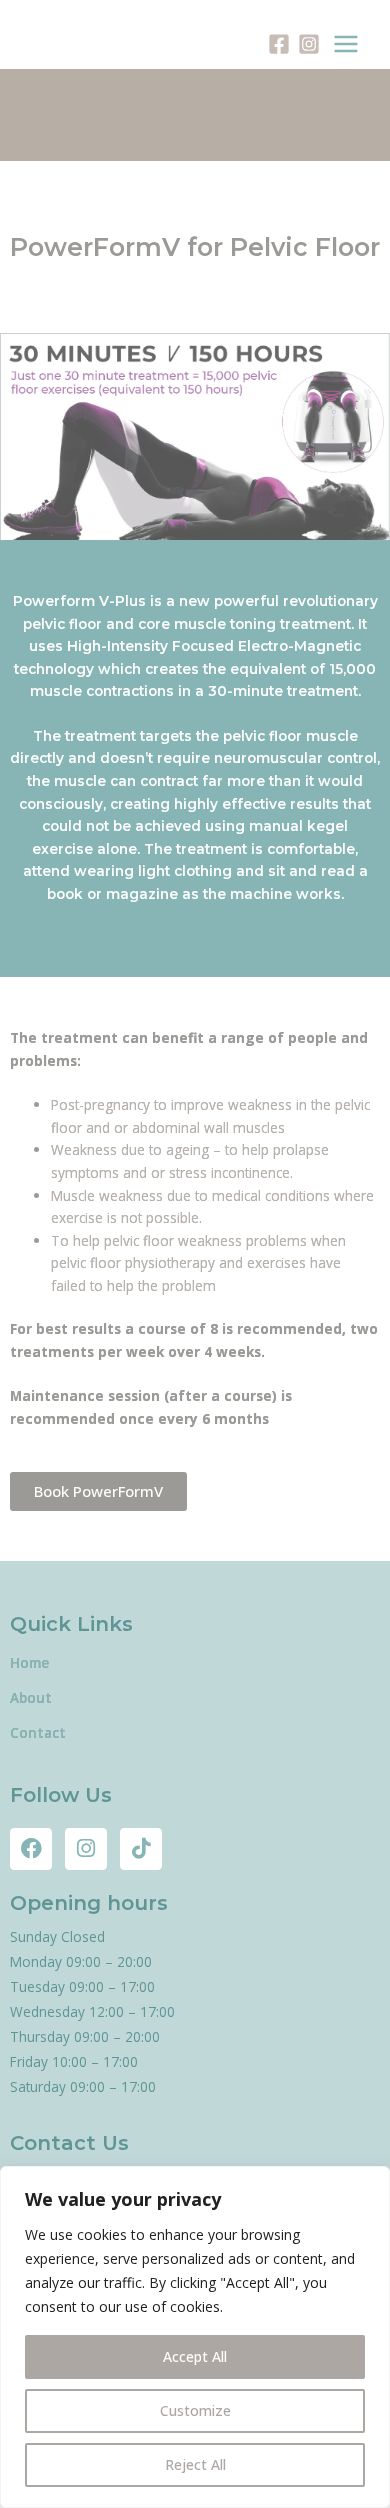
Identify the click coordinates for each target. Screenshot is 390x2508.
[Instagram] (309, 44)
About (31, 1697)
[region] (195, 2337)
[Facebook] (279, 44)
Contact (38, 1732)
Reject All (195, 2464)
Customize (195, 2410)
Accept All (195, 2356)
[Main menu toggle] (346, 44)
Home (29, 1662)
